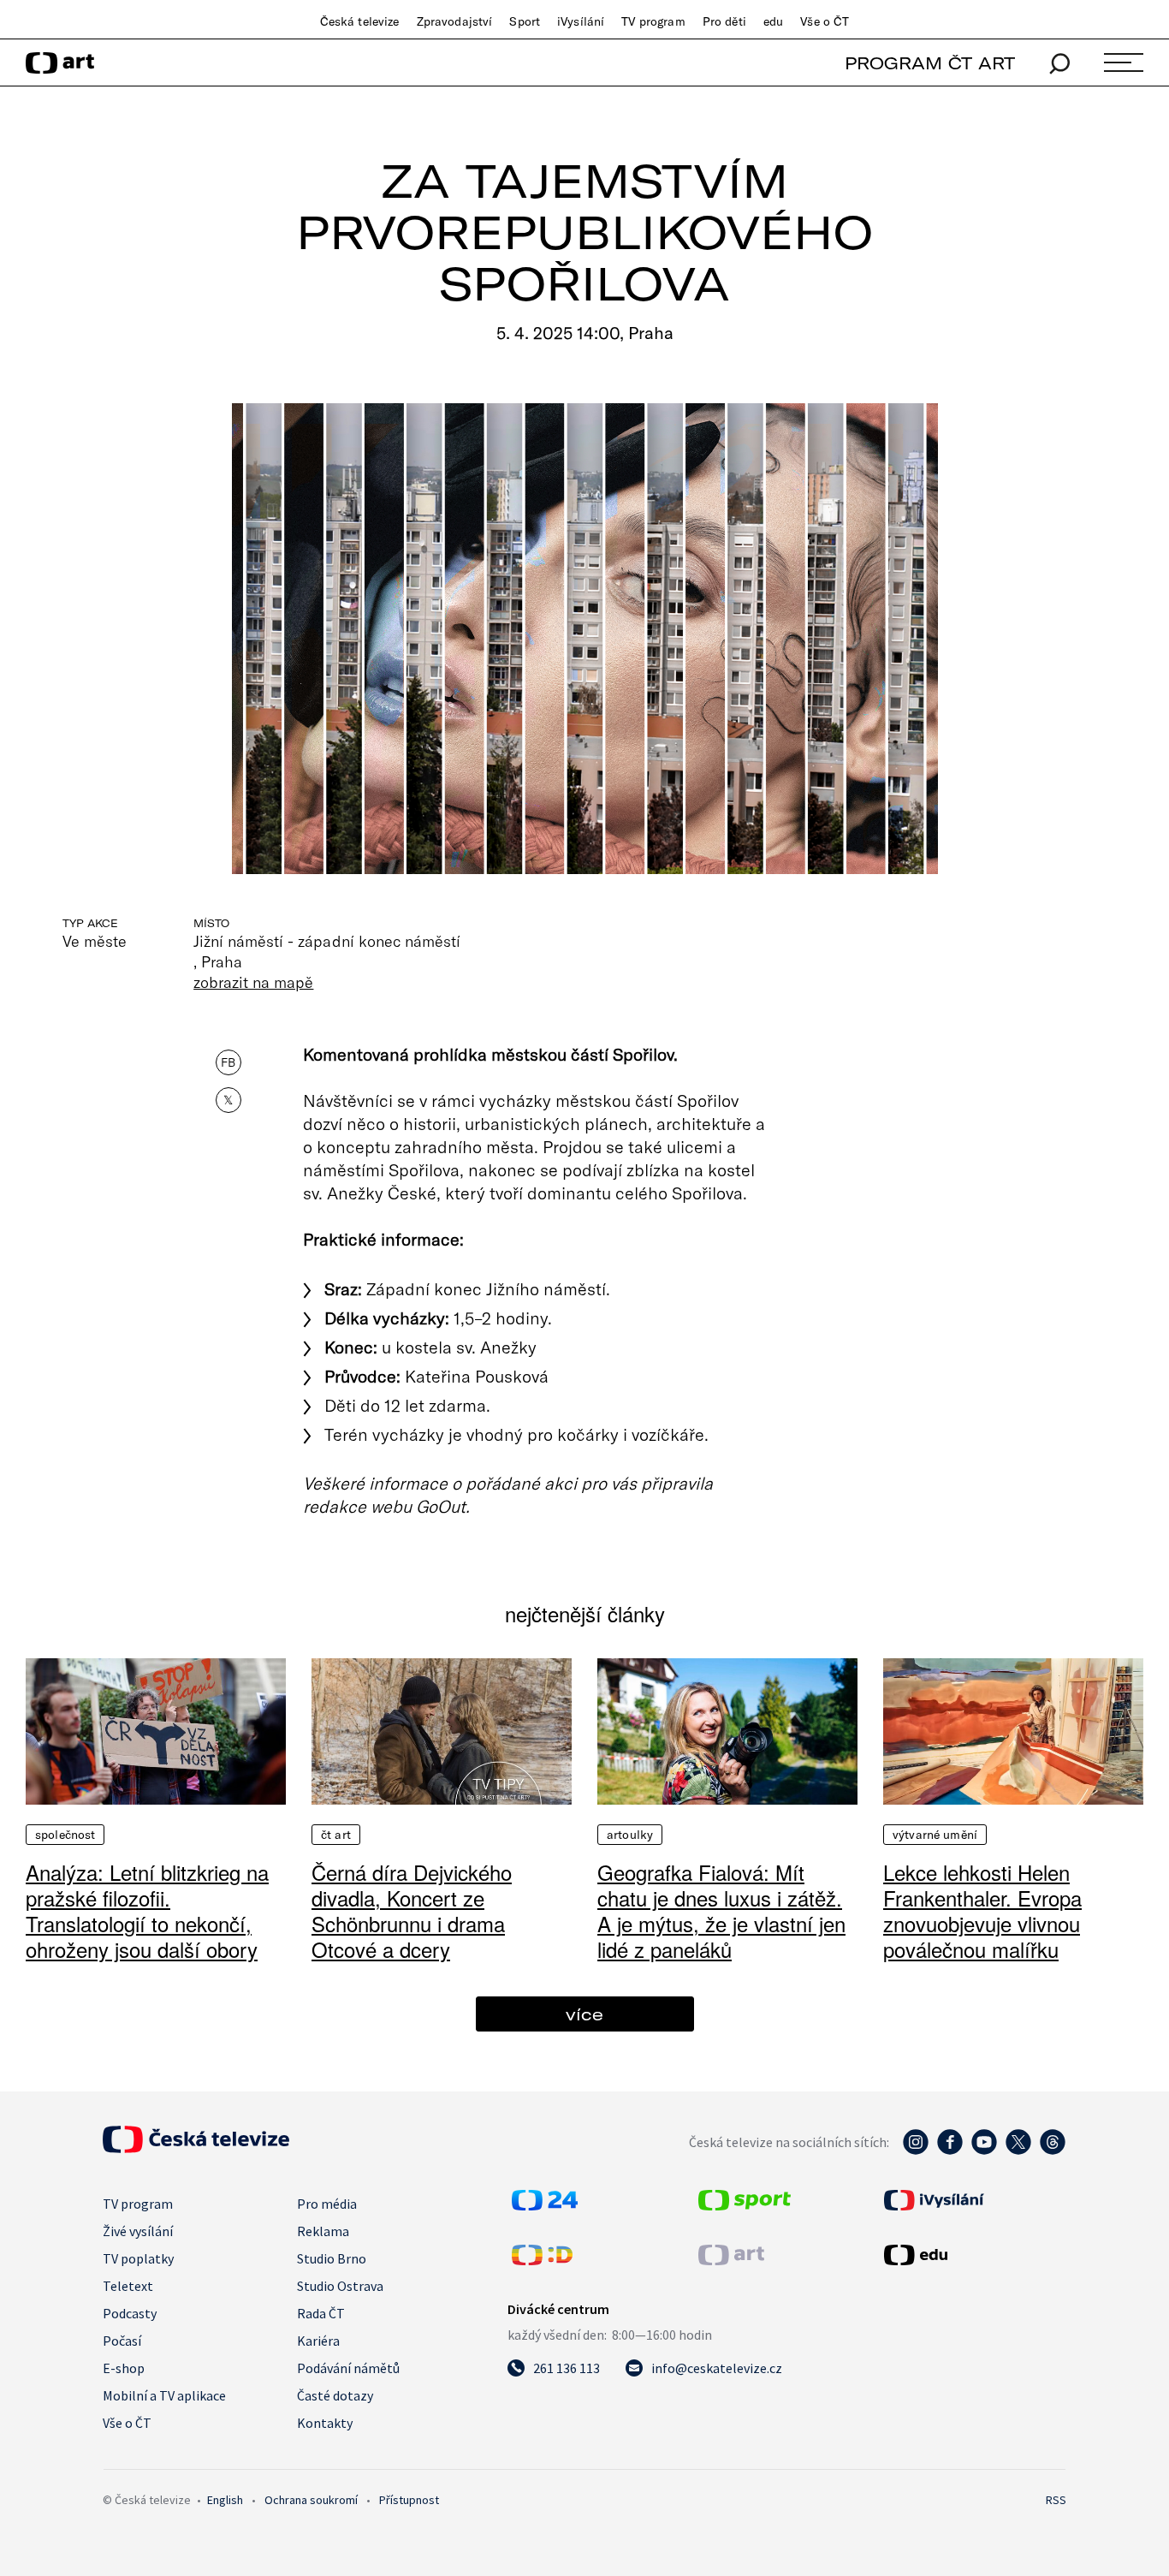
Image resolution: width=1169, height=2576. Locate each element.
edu (773, 21)
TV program (653, 21)
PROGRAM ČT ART (930, 63)
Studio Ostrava (340, 2286)
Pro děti (724, 21)
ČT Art (336, 1835)
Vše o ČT (825, 21)
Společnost (65, 1835)
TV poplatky (138, 2258)
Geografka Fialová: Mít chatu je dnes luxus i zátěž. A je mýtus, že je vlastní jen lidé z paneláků (721, 1910)
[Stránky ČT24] (545, 2205)
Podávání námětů (348, 2368)
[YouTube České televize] (984, 2151)
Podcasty (130, 2313)
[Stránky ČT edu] (973, 2255)
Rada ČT (321, 2313)
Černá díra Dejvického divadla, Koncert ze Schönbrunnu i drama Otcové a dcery (412, 1910)
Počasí (122, 2341)
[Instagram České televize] (916, 2151)
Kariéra (318, 2341)
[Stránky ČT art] (731, 2260)
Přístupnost (409, 2500)
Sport (525, 21)
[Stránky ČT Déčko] (542, 2260)
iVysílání (581, 21)
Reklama (323, 2231)
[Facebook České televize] (950, 2151)
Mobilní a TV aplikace (164, 2395)
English (225, 2500)
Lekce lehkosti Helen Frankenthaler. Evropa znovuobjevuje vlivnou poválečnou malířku (982, 1910)
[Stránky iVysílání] (973, 2200)
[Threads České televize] (1053, 2151)
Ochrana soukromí (311, 2500)
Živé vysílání (138, 2231)
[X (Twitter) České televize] (1018, 2151)
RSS (1056, 2500)
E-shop (124, 2368)
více (584, 2014)
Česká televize (360, 21)
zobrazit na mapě (253, 982)
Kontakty (325, 2423)
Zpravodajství (455, 21)
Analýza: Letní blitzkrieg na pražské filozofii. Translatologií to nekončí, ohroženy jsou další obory (147, 1910)
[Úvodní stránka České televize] (196, 2148)
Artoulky (630, 1835)
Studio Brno (332, 2258)
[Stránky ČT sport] (745, 2205)
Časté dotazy (335, 2395)
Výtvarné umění (935, 1835)
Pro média (327, 2204)
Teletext (128, 2286)
